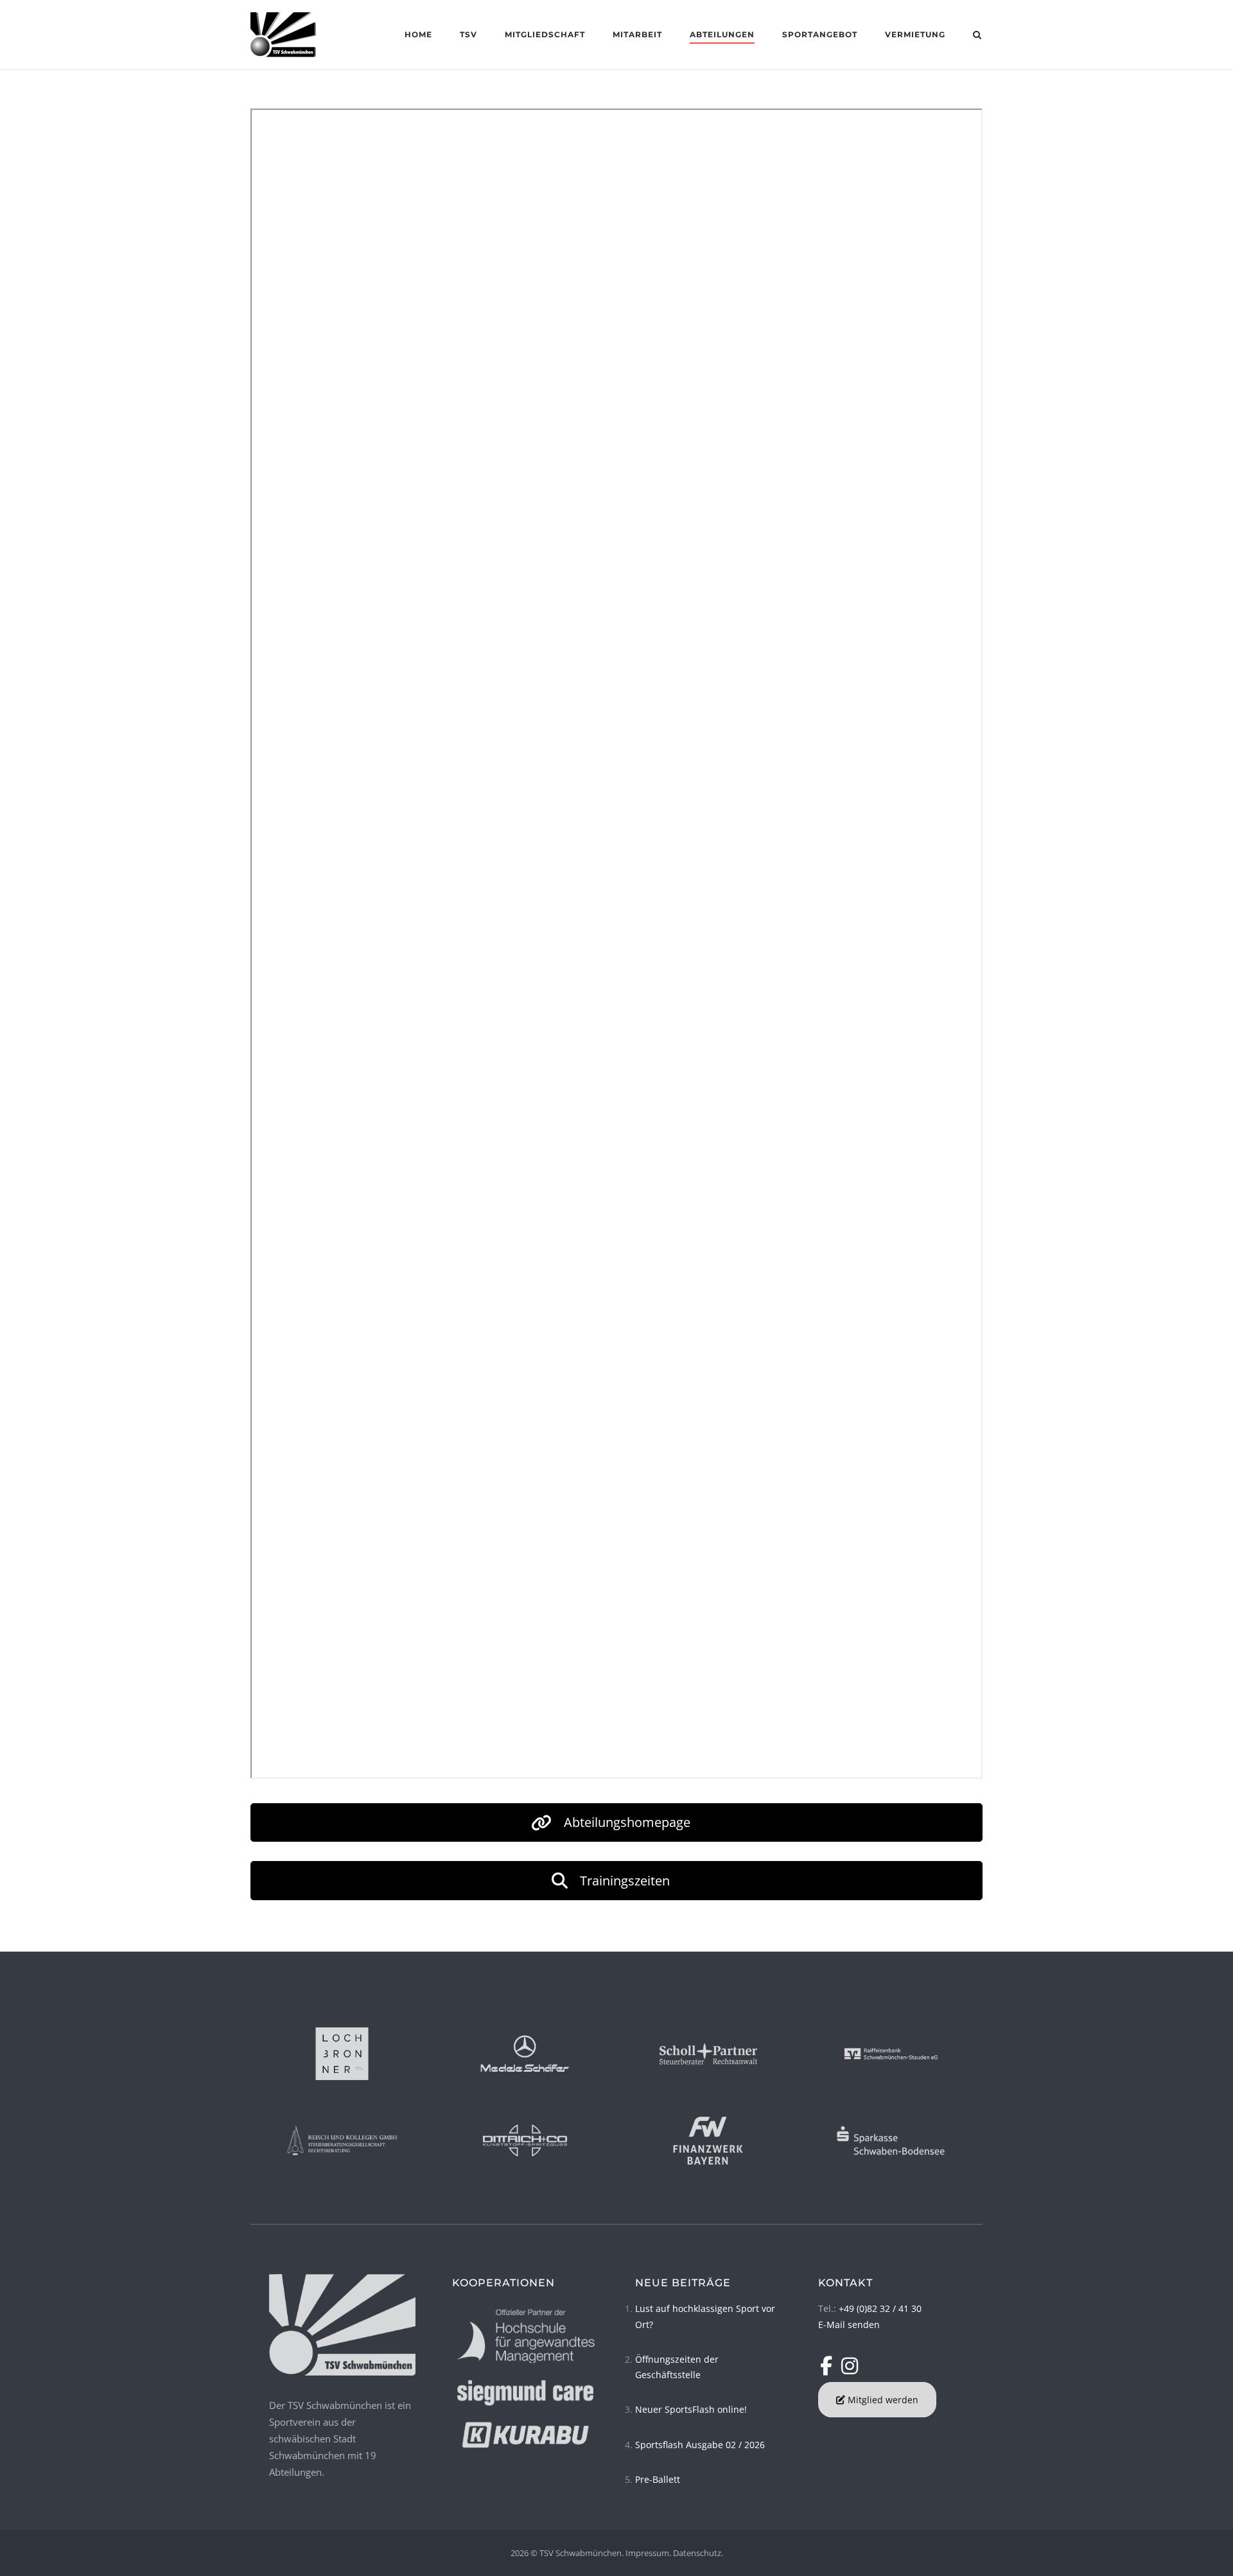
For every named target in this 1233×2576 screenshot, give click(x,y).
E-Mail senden (849, 2325)
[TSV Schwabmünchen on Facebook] (829, 2366)
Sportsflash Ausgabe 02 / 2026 (700, 2445)
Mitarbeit (637, 34)
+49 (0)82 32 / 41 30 (880, 2308)
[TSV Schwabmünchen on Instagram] (850, 2366)
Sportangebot (820, 34)
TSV (468, 34)
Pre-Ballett (658, 2479)
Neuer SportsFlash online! (691, 2409)
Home (418, 34)
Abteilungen (722, 34)
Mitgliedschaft (545, 34)
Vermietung (915, 34)
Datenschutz (697, 2553)
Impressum (647, 2553)
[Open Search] (977, 36)
